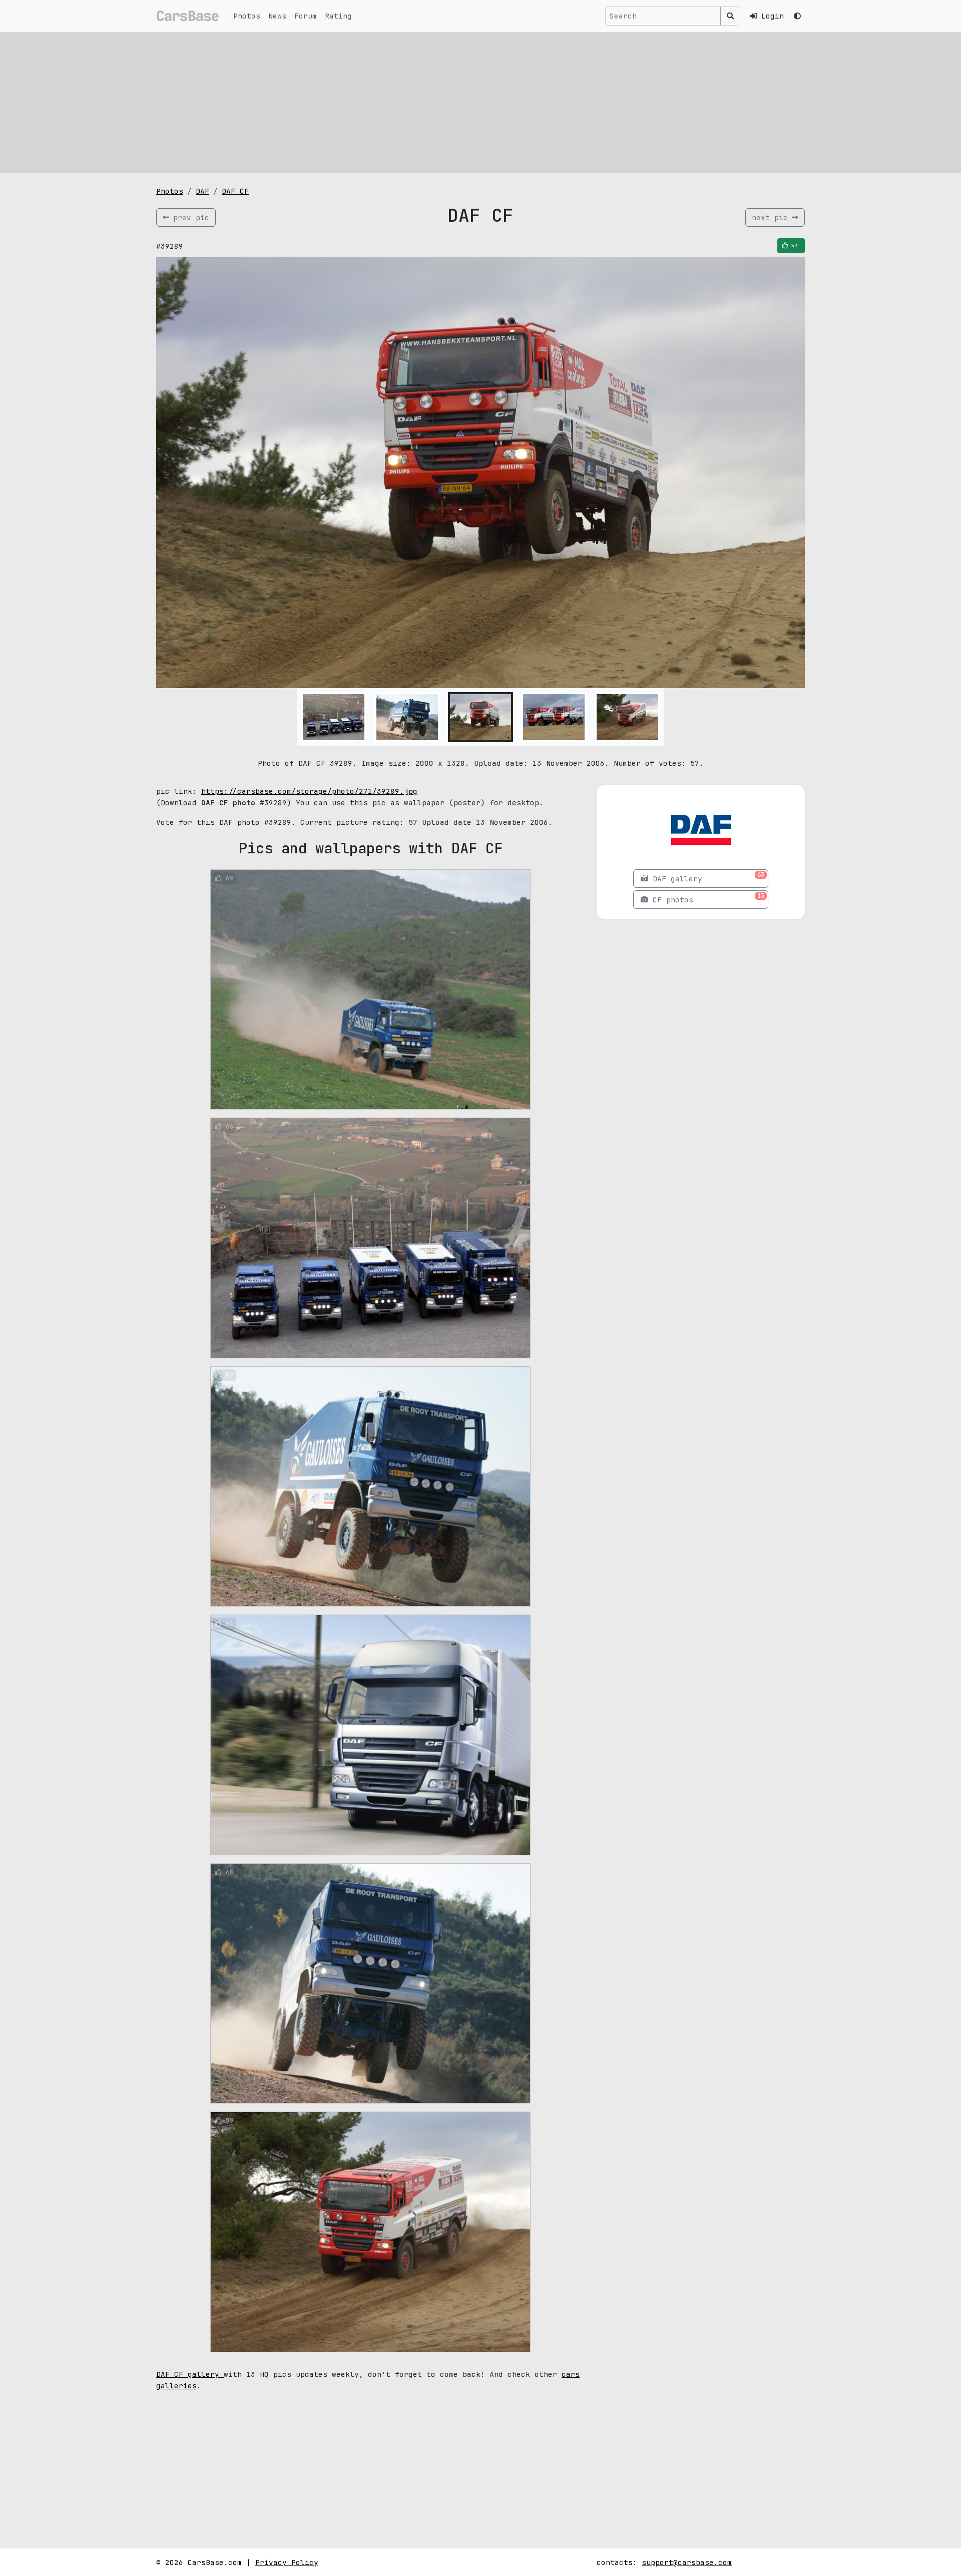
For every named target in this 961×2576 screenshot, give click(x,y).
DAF (202, 191)
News (277, 16)
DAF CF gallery (190, 2374)
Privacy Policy (287, 2562)
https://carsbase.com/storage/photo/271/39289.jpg (309, 791)
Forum (306, 16)
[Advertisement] (480, 103)
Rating (338, 16)
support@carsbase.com (687, 2562)
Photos (247, 16)
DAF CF (235, 191)
